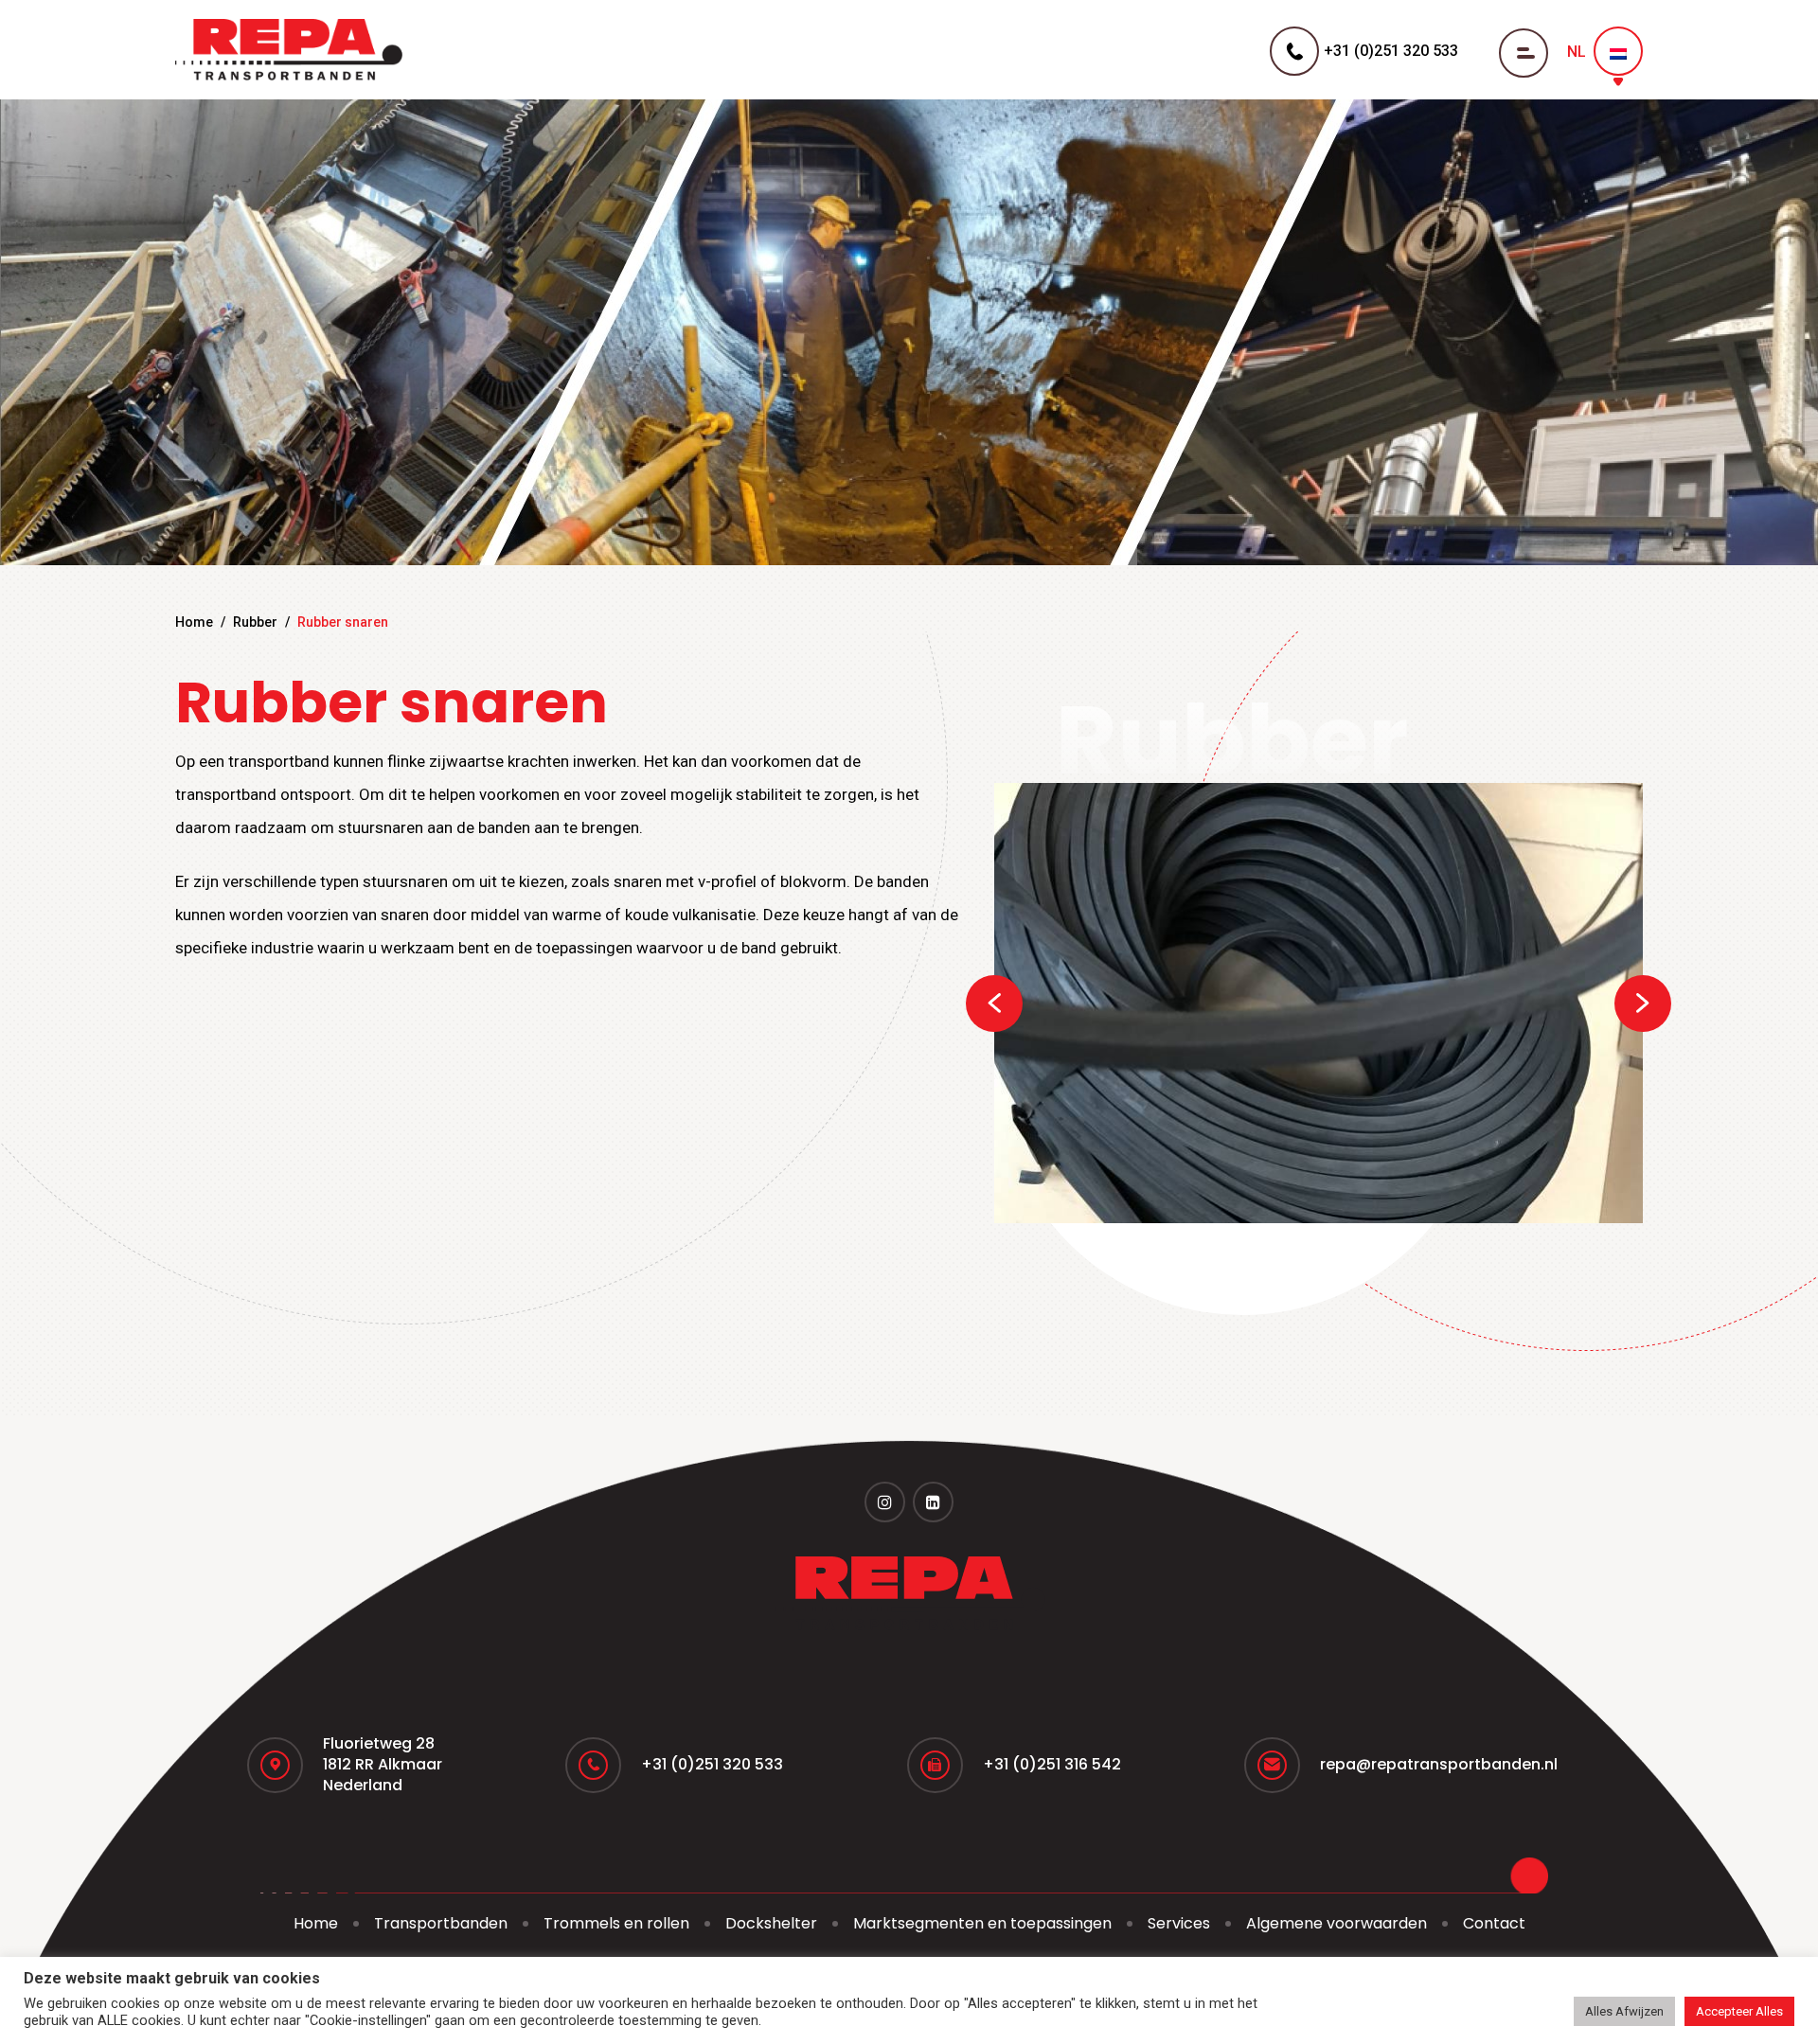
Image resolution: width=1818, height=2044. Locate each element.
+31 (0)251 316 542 (1052, 1764)
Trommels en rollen (616, 1923)
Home (194, 622)
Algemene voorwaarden (1337, 1923)
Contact (1494, 1923)
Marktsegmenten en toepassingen (982, 1923)
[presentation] (994, 1004)
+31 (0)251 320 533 (712, 1764)
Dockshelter (771, 1923)
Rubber (255, 622)
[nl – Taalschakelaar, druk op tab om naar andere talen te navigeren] (1618, 51)
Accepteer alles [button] (1739, 2011)
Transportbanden (441, 1923)
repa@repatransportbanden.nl (1439, 1764)
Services (1179, 1923)
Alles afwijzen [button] (1624, 2011)
